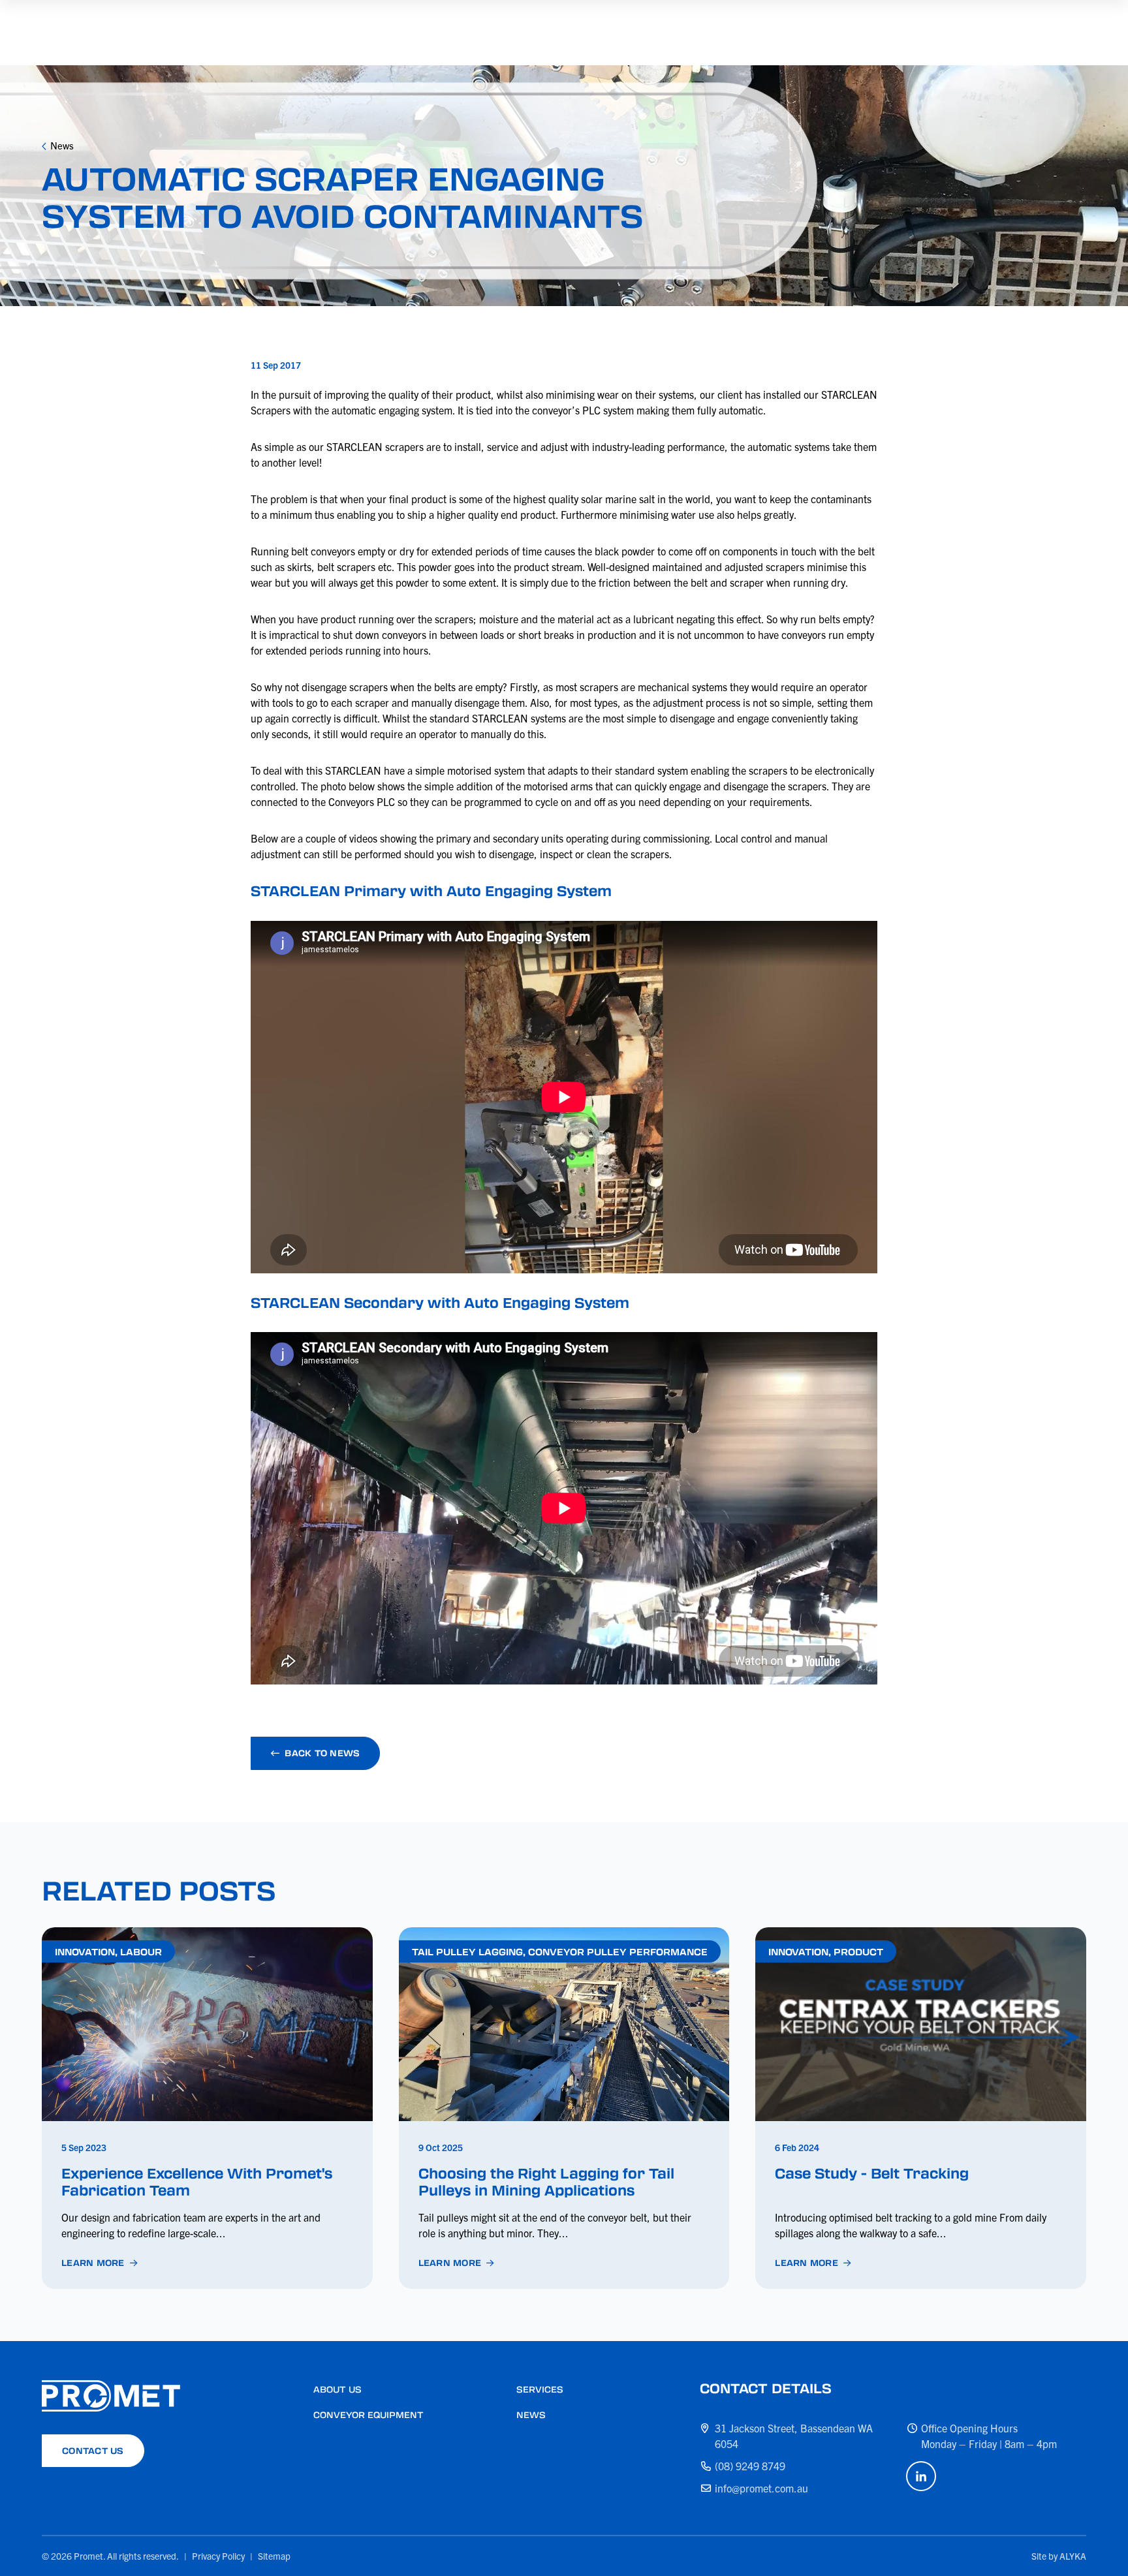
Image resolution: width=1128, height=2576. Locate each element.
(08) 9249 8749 (750, 2466)
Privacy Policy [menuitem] (218, 2556)
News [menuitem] (531, 2414)
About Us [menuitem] (337, 2389)
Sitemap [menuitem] (274, 2556)
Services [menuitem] (540, 2389)
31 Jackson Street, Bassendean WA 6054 (794, 2436)
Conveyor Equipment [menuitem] (368, 2414)
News (62, 145)
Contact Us (93, 2450)
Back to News (322, 1753)
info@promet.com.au (761, 2488)
